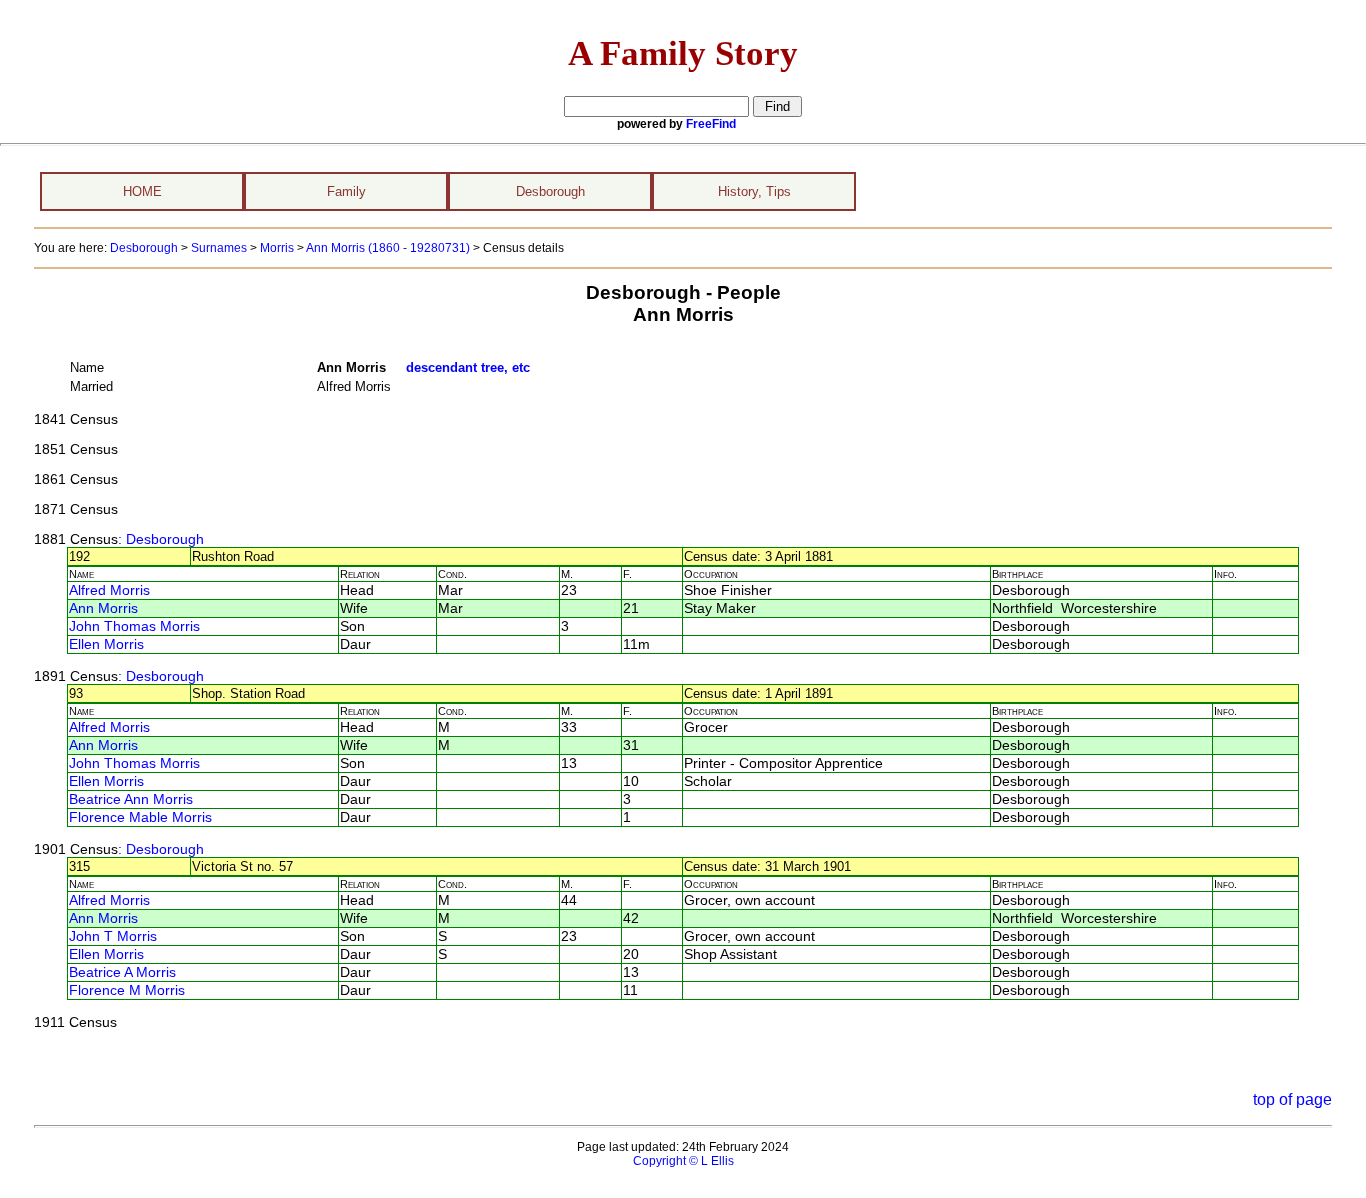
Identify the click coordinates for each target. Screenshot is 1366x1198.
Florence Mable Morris (140, 817)
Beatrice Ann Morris (131, 799)
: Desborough (161, 539)
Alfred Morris (109, 590)
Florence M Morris (127, 990)
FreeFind (711, 124)
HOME (142, 191)
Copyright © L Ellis (683, 1161)
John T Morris (113, 936)
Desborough (550, 191)
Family (346, 191)
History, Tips (754, 191)
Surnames (219, 248)
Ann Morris (103, 608)
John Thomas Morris (134, 626)
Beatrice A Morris (122, 972)
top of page (1292, 1099)
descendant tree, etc (468, 367)
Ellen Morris (106, 644)
